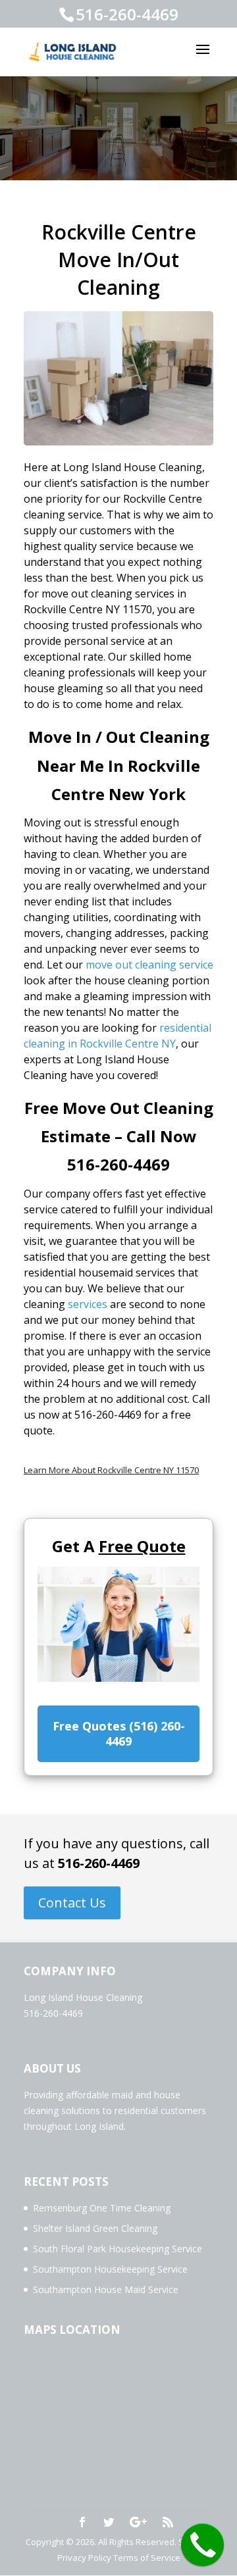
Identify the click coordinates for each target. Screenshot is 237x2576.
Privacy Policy (84, 2558)
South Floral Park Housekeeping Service (118, 2249)
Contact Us (72, 1903)
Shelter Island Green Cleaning (95, 2228)
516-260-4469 (99, 1863)
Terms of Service (147, 2558)
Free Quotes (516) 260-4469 (119, 1733)
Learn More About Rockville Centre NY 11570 (111, 1470)
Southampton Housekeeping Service (110, 2269)
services (88, 1304)
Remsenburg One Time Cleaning (102, 2208)
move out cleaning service (149, 965)
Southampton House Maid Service (106, 2289)
